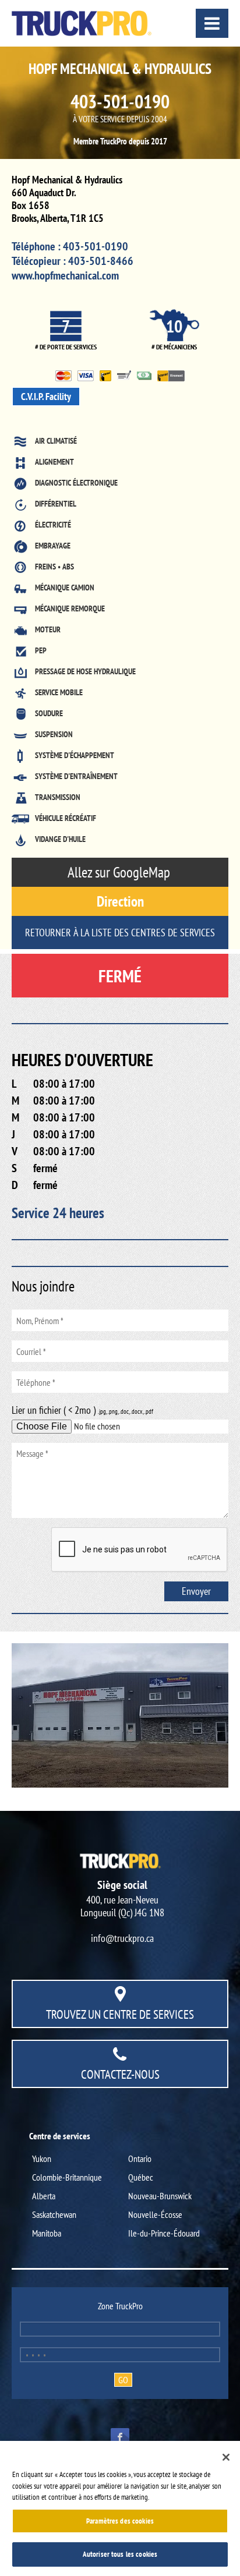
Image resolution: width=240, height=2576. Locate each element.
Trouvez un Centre (120, 2014)
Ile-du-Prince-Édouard (164, 2233)
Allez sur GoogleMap (120, 872)
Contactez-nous (120, 2074)
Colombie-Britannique (67, 2177)
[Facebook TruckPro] (120, 2436)
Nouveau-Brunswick (160, 2196)
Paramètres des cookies (120, 2521)
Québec (141, 2177)
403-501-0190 (120, 101)
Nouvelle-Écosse (155, 2214)
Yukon (42, 2159)
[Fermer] (226, 2457)
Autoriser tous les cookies (120, 2554)
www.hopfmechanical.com (65, 275)
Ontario (140, 2159)
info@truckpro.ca (122, 1938)
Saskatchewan (54, 2214)
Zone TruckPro (120, 2306)
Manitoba (47, 2233)
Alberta (44, 2196)
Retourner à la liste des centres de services (120, 933)
